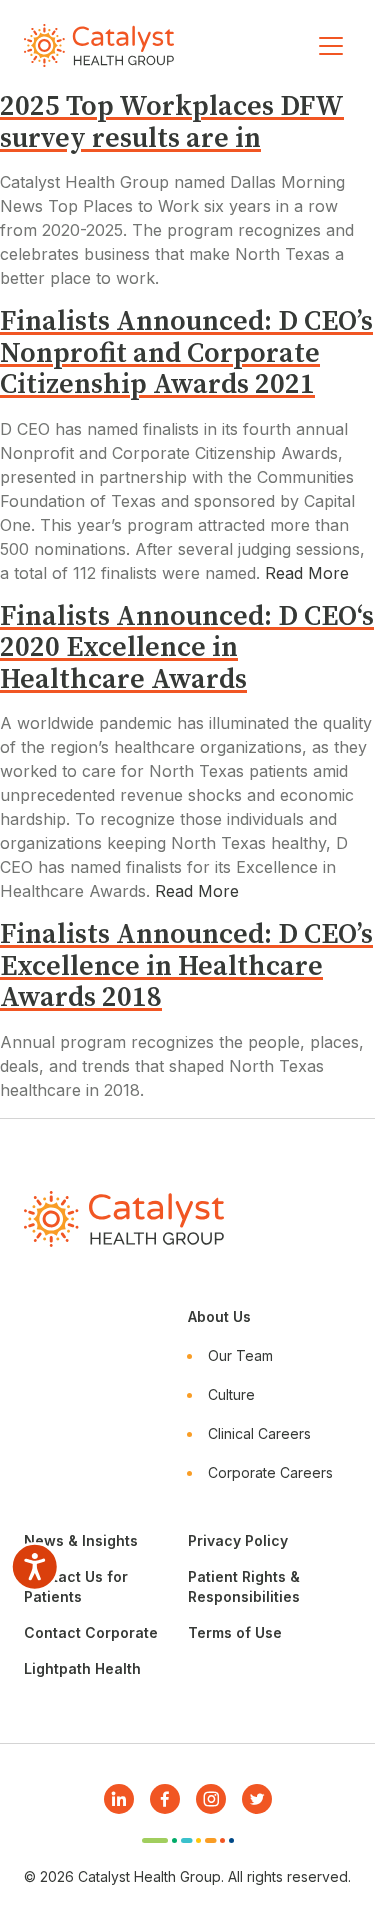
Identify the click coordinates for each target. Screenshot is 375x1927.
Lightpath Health (82, 1668)
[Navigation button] (331, 46)
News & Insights (81, 1540)
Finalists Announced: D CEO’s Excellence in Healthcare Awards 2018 (186, 966)
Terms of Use (235, 1632)
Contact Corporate (91, 1632)
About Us (219, 1316)
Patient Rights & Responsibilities (244, 1586)
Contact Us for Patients (76, 1586)
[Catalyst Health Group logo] (99, 45)
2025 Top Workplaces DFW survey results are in (172, 122)
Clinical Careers (259, 1433)
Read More (307, 573)
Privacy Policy (238, 1540)
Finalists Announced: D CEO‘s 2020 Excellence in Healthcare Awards (187, 648)
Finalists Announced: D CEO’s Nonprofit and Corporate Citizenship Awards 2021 (186, 353)
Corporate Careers (270, 1472)
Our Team (240, 1355)
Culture (231, 1394)
